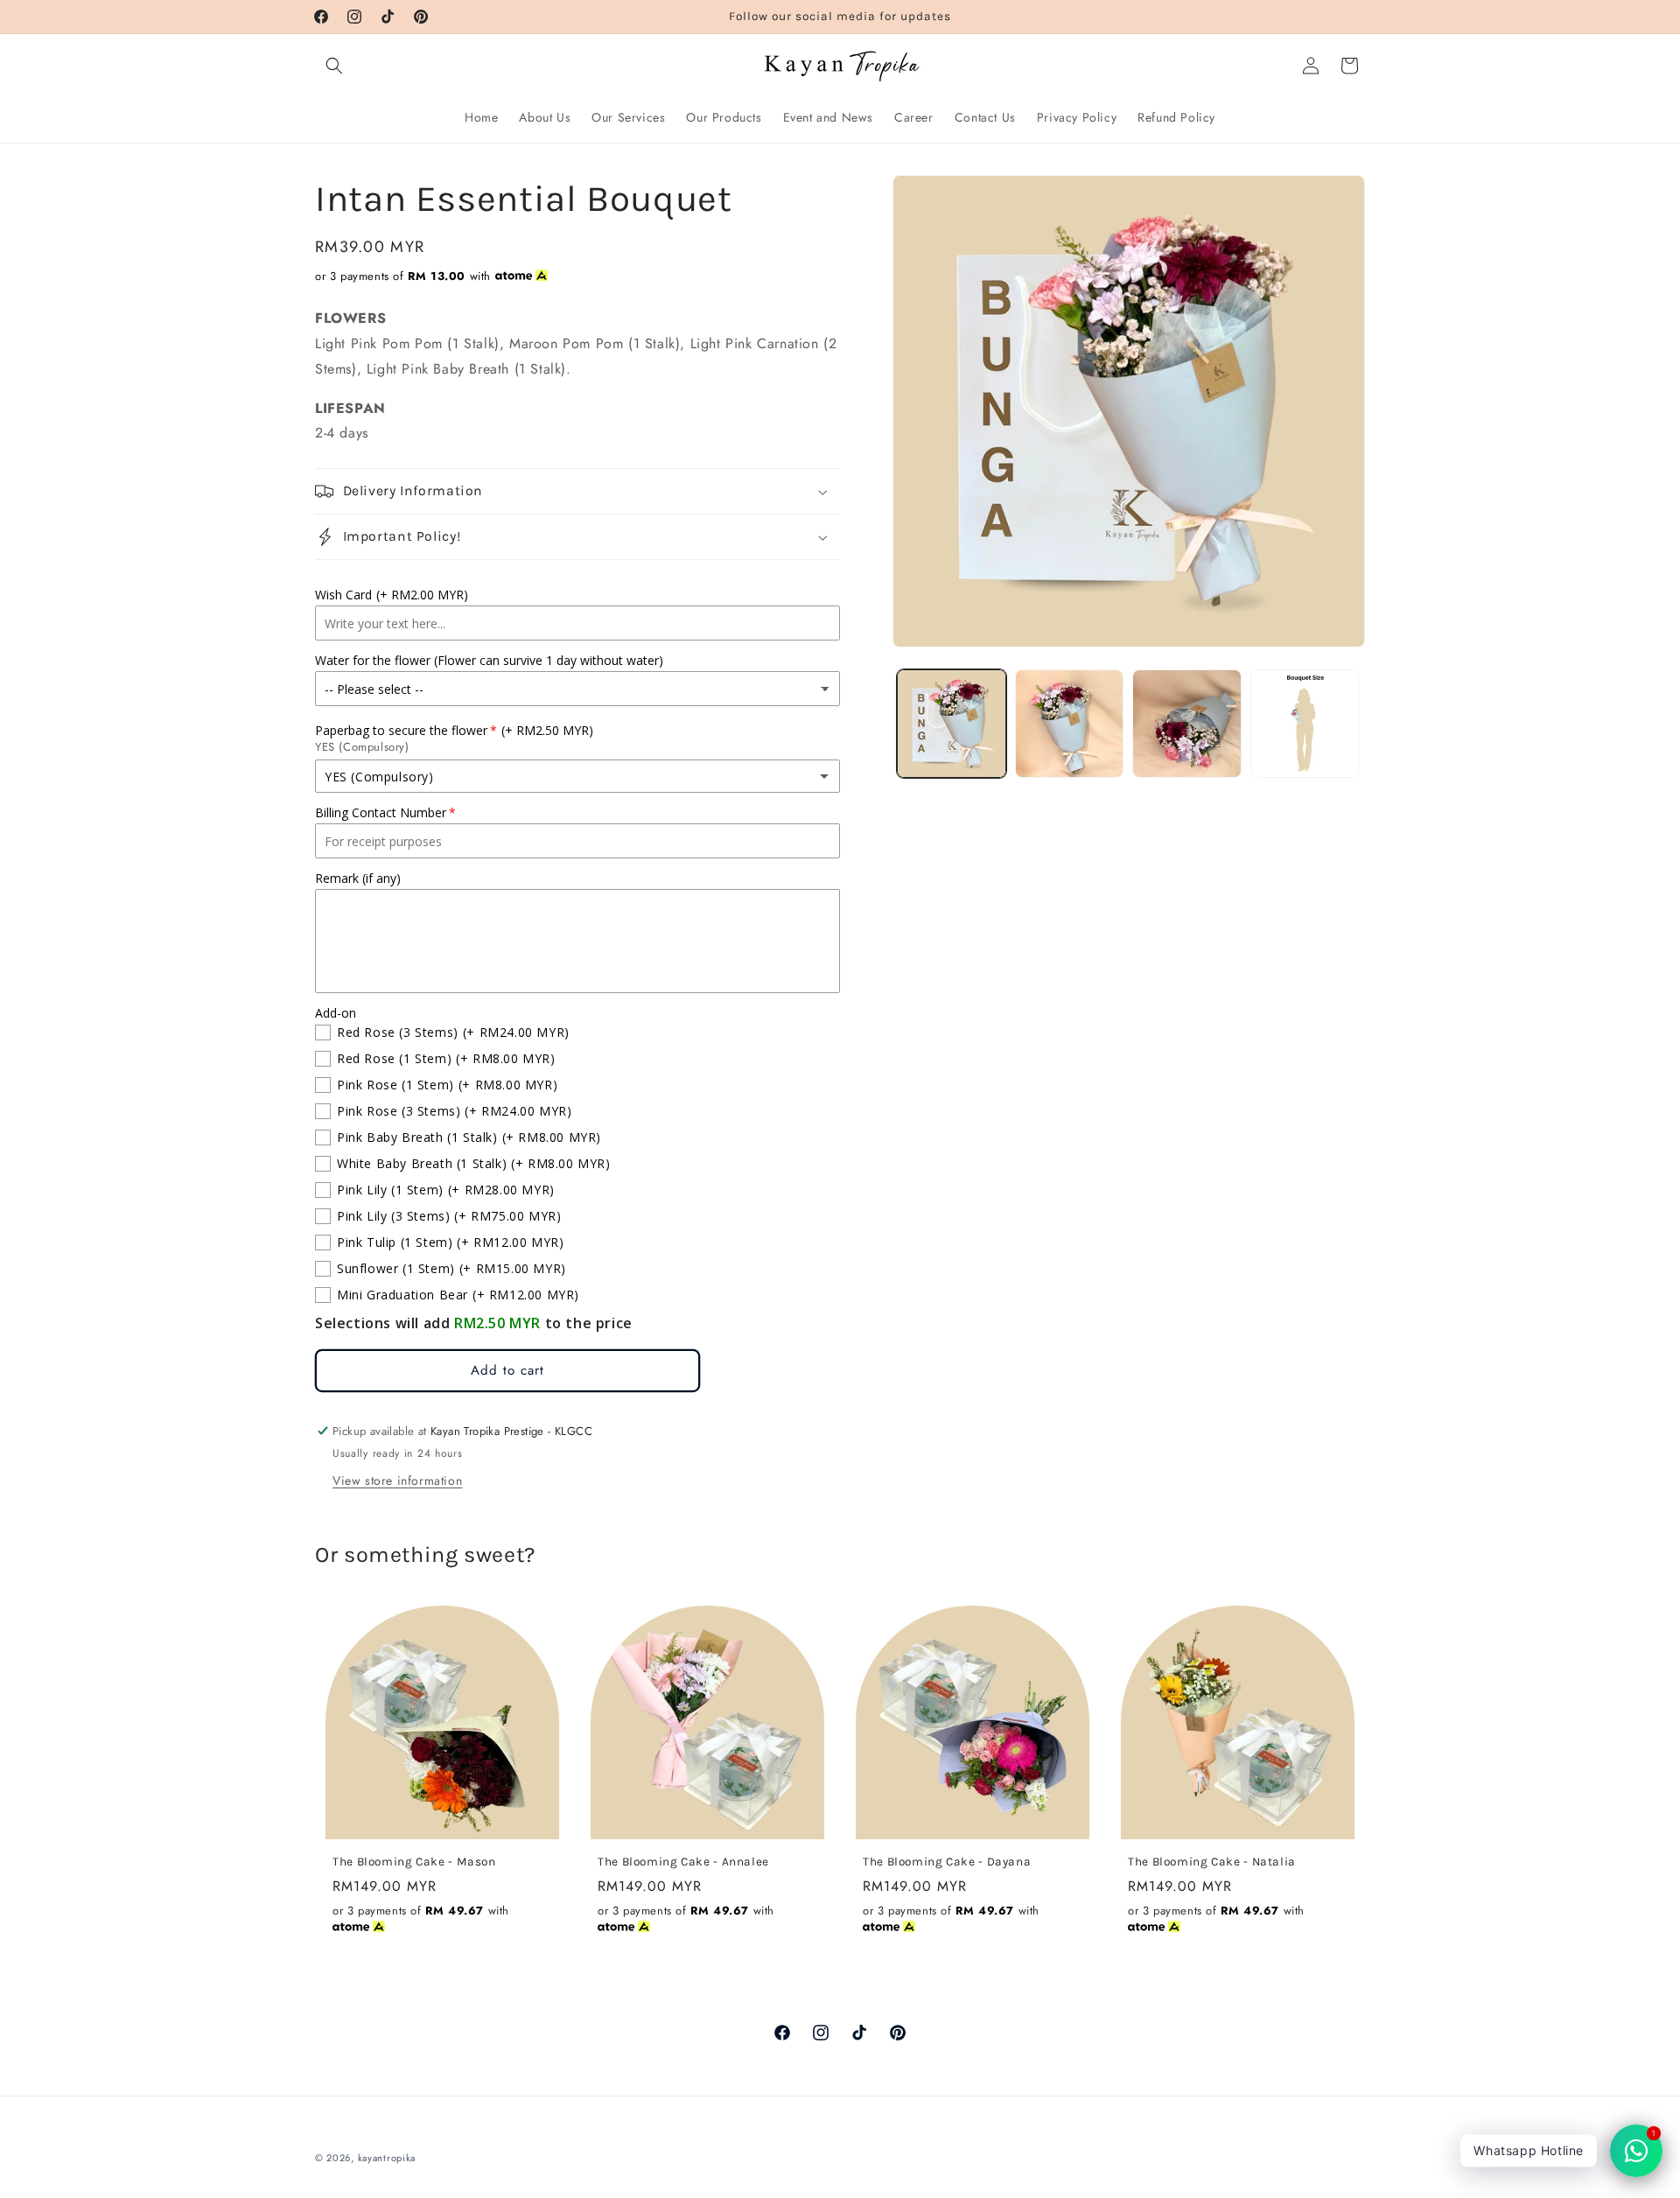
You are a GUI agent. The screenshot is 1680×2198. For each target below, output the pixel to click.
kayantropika (387, 2158)
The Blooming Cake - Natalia (1212, 1861)
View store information (397, 1480)
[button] (334, 66)
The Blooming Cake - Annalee (683, 1861)
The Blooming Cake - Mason (414, 1861)
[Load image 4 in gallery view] (1305, 724)
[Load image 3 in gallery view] (1187, 724)
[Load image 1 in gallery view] (952, 724)
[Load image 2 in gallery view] (1070, 724)
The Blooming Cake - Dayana (947, 1861)
